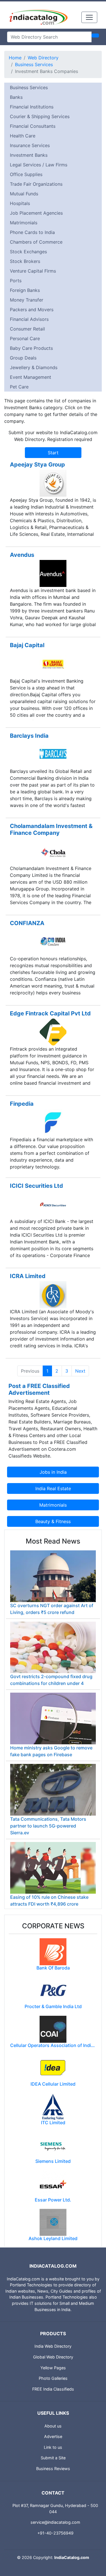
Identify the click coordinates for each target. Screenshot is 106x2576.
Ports (16, 281)
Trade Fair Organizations (36, 184)
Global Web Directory (53, 2357)
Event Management (31, 377)
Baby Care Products (31, 348)
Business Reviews (53, 2469)
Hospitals (20, 203)
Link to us (53, 2447)
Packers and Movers (32, 310)
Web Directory (43, 58)
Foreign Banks (25, 290)
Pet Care (19, 387)
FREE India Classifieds (53, 2389)
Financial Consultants (33, 126)
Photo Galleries (53, 2378)
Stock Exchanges (28, 252)
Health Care (23, 136)
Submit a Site (53, 2458)
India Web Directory (53, 2346)
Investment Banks (29, 155)
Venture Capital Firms (33, 271)
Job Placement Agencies (36, 213)
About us (53, 2426)
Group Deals (23, 358)
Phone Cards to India (32, 232)
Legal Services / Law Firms (39, 165)
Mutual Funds (24, 194)
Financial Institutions (32, 107)
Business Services (34, 64)
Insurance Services (30, 145)
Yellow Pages (53, 2368)
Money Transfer (27, 300)
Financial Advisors (29, 319)
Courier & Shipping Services (40, 116)
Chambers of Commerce (36, 242)
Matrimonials (24, 223)
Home (15, 58)
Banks (16, 97)
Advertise (53, 2436)
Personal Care (25, 338)
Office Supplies (26, 174)
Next (80, 1371)
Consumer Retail (27, 329)
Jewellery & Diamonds (34, 367)
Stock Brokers (25, 261)
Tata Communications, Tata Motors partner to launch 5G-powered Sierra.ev (48, 1826)
